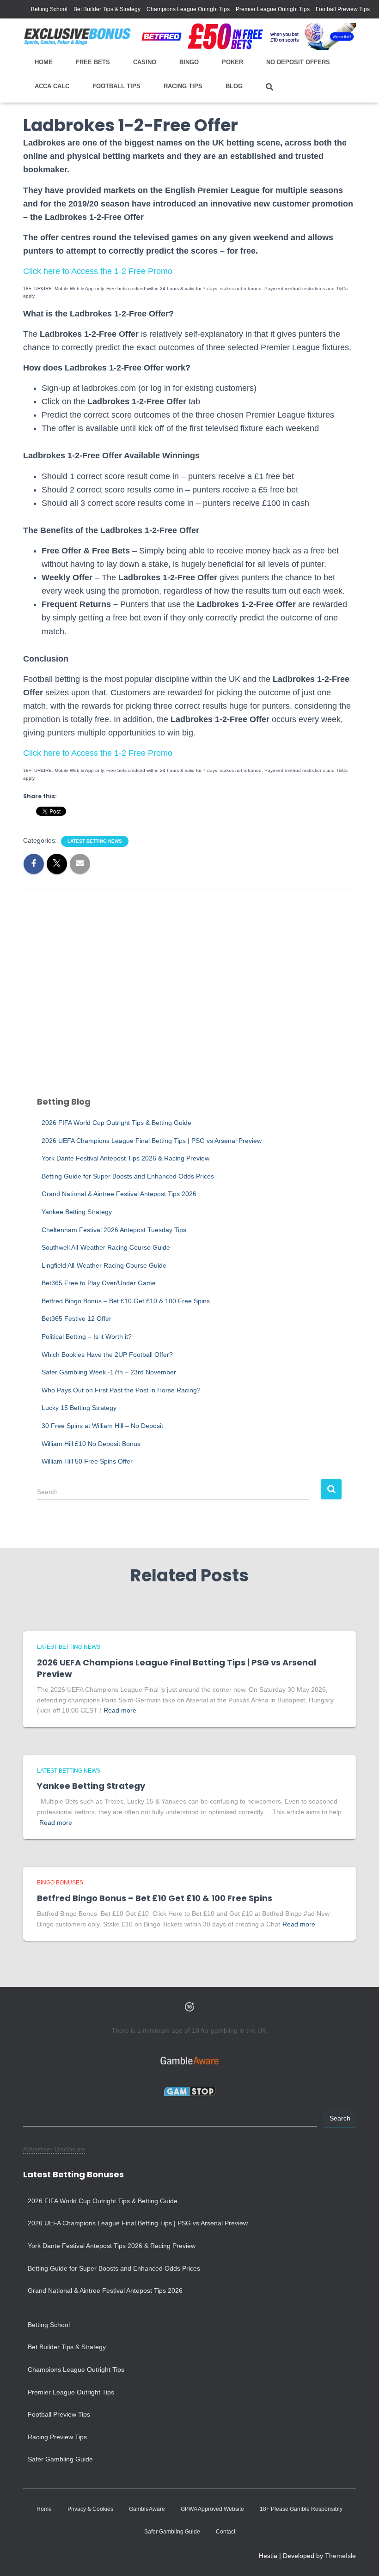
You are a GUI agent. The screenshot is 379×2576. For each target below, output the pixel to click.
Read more (120, 1710)
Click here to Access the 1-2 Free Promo (98, 271)
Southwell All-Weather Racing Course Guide (106, 1247)
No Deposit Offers (298, 62)
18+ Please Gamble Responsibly (301, 2509)
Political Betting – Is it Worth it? (87, 1337)
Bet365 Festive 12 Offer (76, 1318)
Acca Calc (52, 86)
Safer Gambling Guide (60, 2459)
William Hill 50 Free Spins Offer (87, 1461)
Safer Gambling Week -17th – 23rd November (109, 1372)
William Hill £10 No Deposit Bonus (91, 1444)
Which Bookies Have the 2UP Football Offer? (107, 1355)
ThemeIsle (340, 2556)
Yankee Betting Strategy (77, 1212)
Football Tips (116, 86)
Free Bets (93, 62)
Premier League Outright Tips (273, 9)
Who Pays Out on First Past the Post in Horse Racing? (121, 1390)
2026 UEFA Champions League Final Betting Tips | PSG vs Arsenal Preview (152, 1141)
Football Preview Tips (343, 9)
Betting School (49, 9)
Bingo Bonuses (60, 1883)
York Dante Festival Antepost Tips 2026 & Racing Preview (125, 1158)
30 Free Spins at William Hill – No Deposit (102, 1426)
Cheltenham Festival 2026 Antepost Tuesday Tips (114, 1230)
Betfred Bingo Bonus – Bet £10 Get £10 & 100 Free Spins (126, 1301)
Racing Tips (183, 86)
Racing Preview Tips (57, 2437)
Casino (145, 62)
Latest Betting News (95, 841)
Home (44, 62)
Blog (234, 86)
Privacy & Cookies (90, 2509)
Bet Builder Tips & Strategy (107, 9)
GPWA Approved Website (212, 2509)
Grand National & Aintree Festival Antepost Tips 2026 (119, 1194)
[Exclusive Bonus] (77, 36)
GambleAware (147, 2509)
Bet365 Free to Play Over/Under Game (99, 1283)
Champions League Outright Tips (188, 9)
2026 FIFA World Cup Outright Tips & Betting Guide (116, 1123)
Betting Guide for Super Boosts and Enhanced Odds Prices (128, 1176)
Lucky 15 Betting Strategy (79, 1408)
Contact (226, 2532)
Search (340, 2118)
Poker (232, 62)
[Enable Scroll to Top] (361, 2558)
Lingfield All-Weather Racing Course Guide (104, 1265)
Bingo (189, 62)
